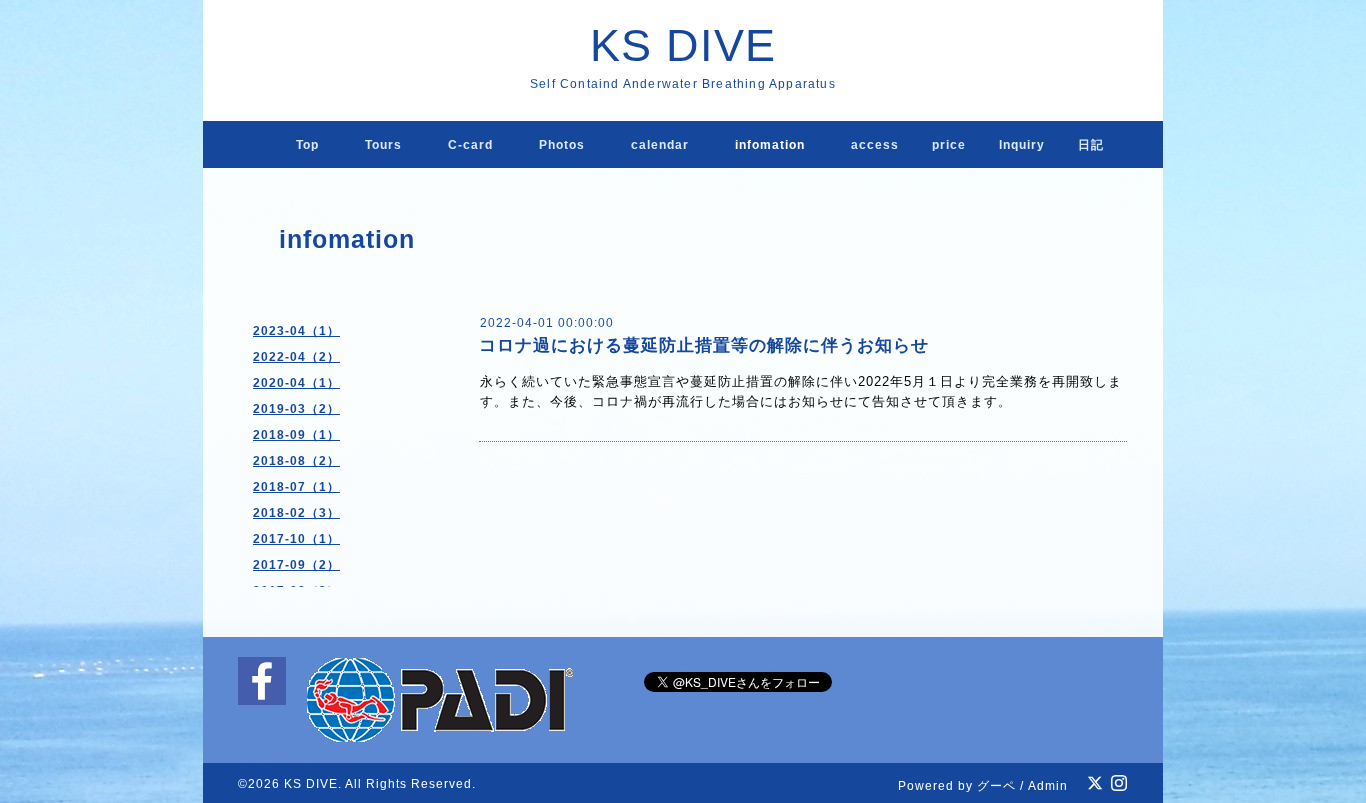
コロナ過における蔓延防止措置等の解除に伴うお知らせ (704, 345)
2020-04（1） (296, 383)
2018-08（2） (296, 461)
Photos (562, 145)
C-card (470, 145)
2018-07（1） (296, 487)
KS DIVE (683, 45)
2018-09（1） (296, 435)
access (875, 145)
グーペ (996, 786)
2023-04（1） (296, 331)
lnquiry (1022, 145)
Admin (1048, 786)
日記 (1091, 145)
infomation (770, 145)
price (949, 145)
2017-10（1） (296, 539)
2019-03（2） (296, 409)
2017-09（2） (296, 565)
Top (307, 145)
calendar (660, 145)
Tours (383, 145)
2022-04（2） (296, 357)
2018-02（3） (296, 513)
